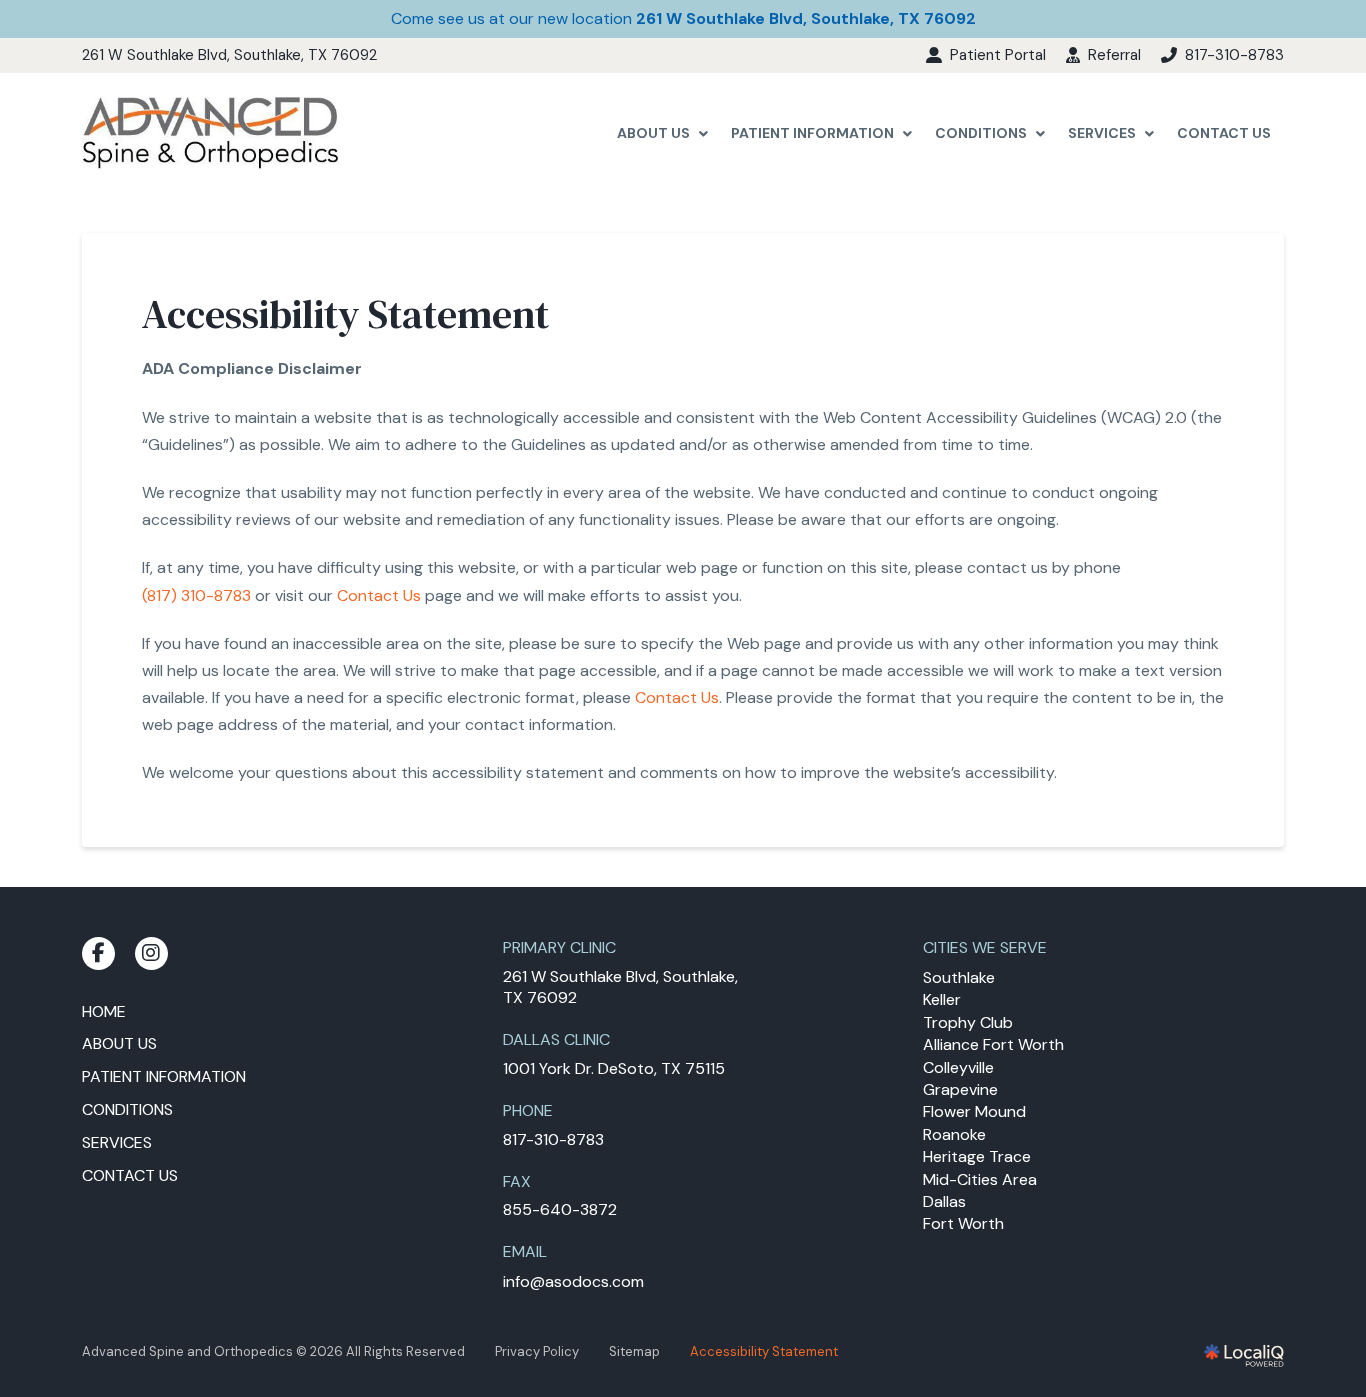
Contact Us (379, 595)
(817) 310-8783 (196, 595)
